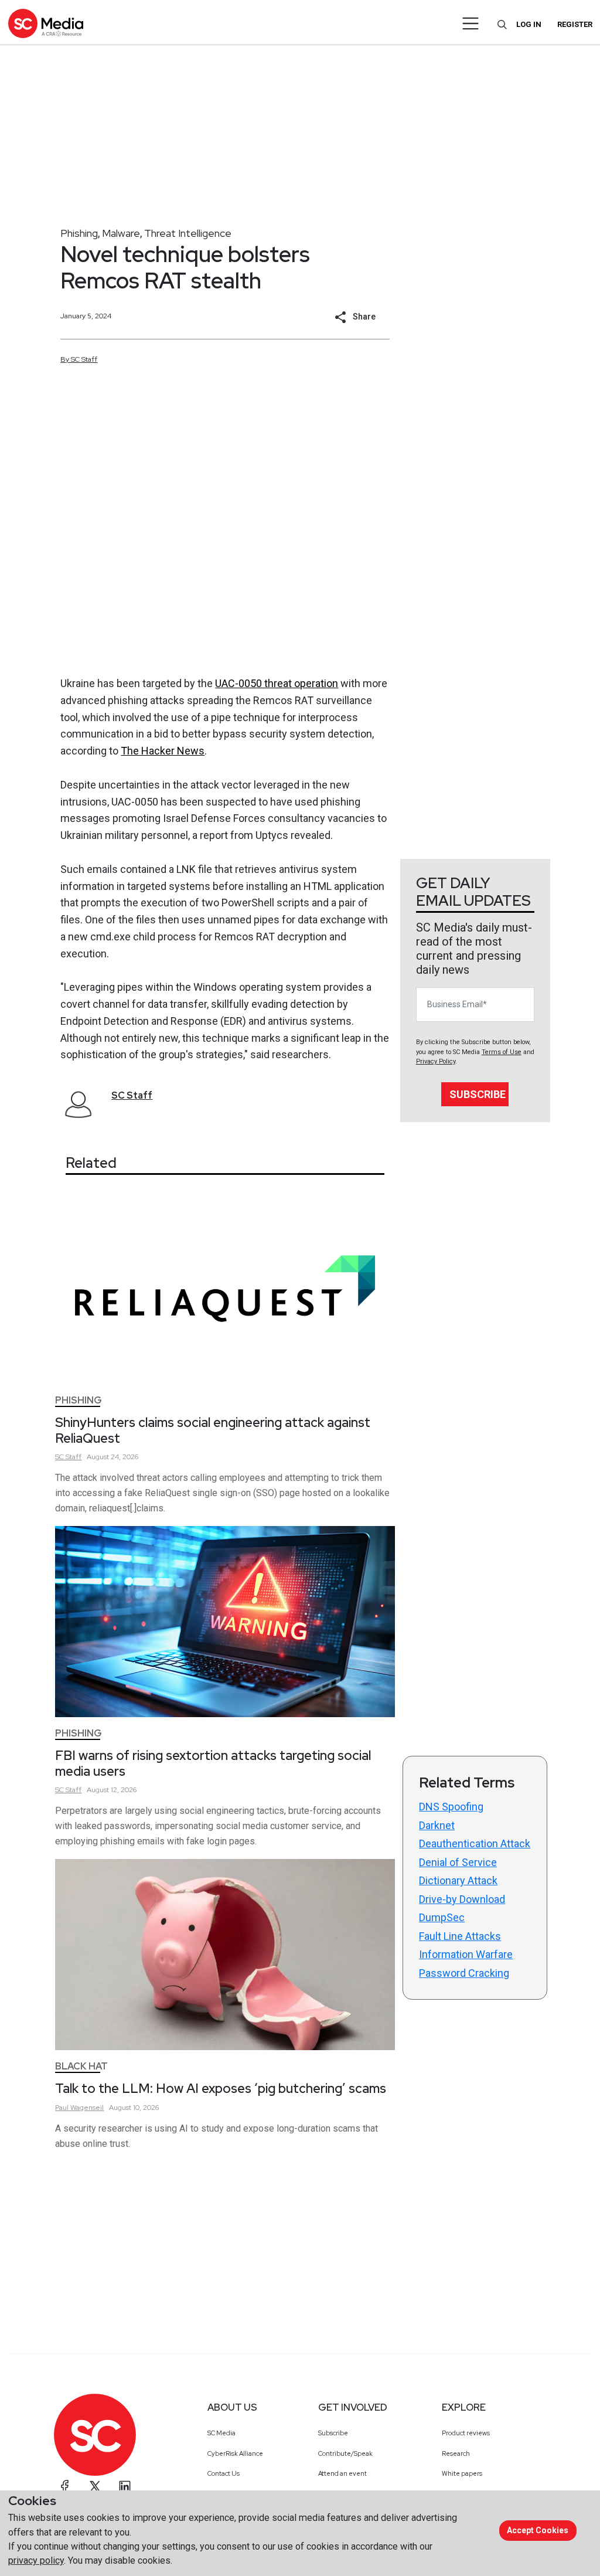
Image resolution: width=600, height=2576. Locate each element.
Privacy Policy (436, 1061)
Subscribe (478, 1094)
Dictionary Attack (458, 1880)
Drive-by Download (462, 1899)
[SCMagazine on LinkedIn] (125, 2486)
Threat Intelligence (188, 233)
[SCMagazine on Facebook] (65, 2486)
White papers (462, 2473)
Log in (529, 24)
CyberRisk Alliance (235, 2453)
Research (456, 2453)
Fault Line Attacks (460, 1936)
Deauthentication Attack (475, 1843)
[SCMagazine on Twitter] (95, 2486)
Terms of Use (502, 1052)
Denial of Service (458, 1862)
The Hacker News (163, 751)
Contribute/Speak (345, 2453)
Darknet (437, 1825)
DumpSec (442, 1917)
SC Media (221, 2433)
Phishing (79, 233)
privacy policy (36, 2560)
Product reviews (466, 2433)
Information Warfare (466, 1954)
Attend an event (342, 2473)
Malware (121, 233)
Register (575, 24)
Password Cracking (464, 1973)
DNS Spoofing (451, 1807)
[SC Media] (46, 23)
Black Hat (81, 2066)
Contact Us (224, 2473)
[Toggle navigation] (471, 23)
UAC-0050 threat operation (277, 683)
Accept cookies (538, 2530)
